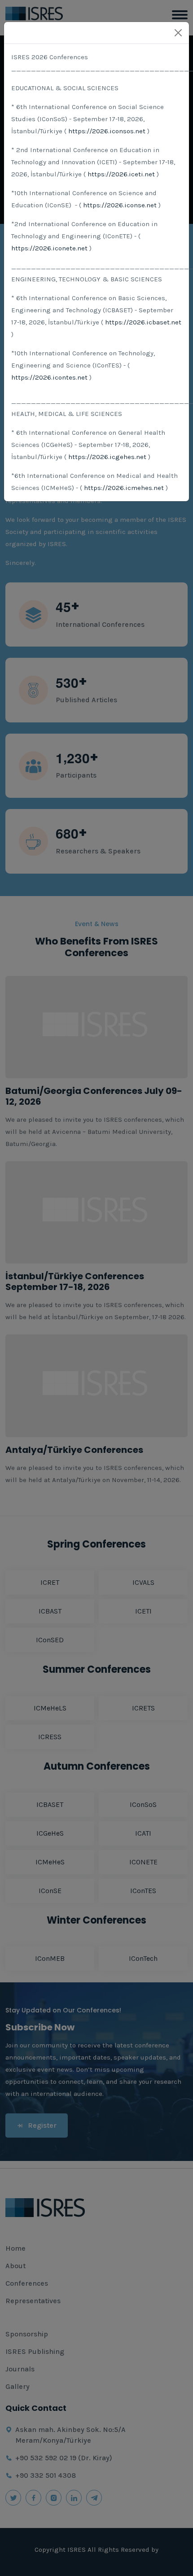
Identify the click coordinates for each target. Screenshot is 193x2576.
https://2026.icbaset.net (143, 322)
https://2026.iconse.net (120, 205)
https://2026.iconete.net (49, 248)
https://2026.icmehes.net (124, 488)
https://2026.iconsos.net (107, 131)
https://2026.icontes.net (49, 377)
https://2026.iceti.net (121, 174)
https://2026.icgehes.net (107, 457)
